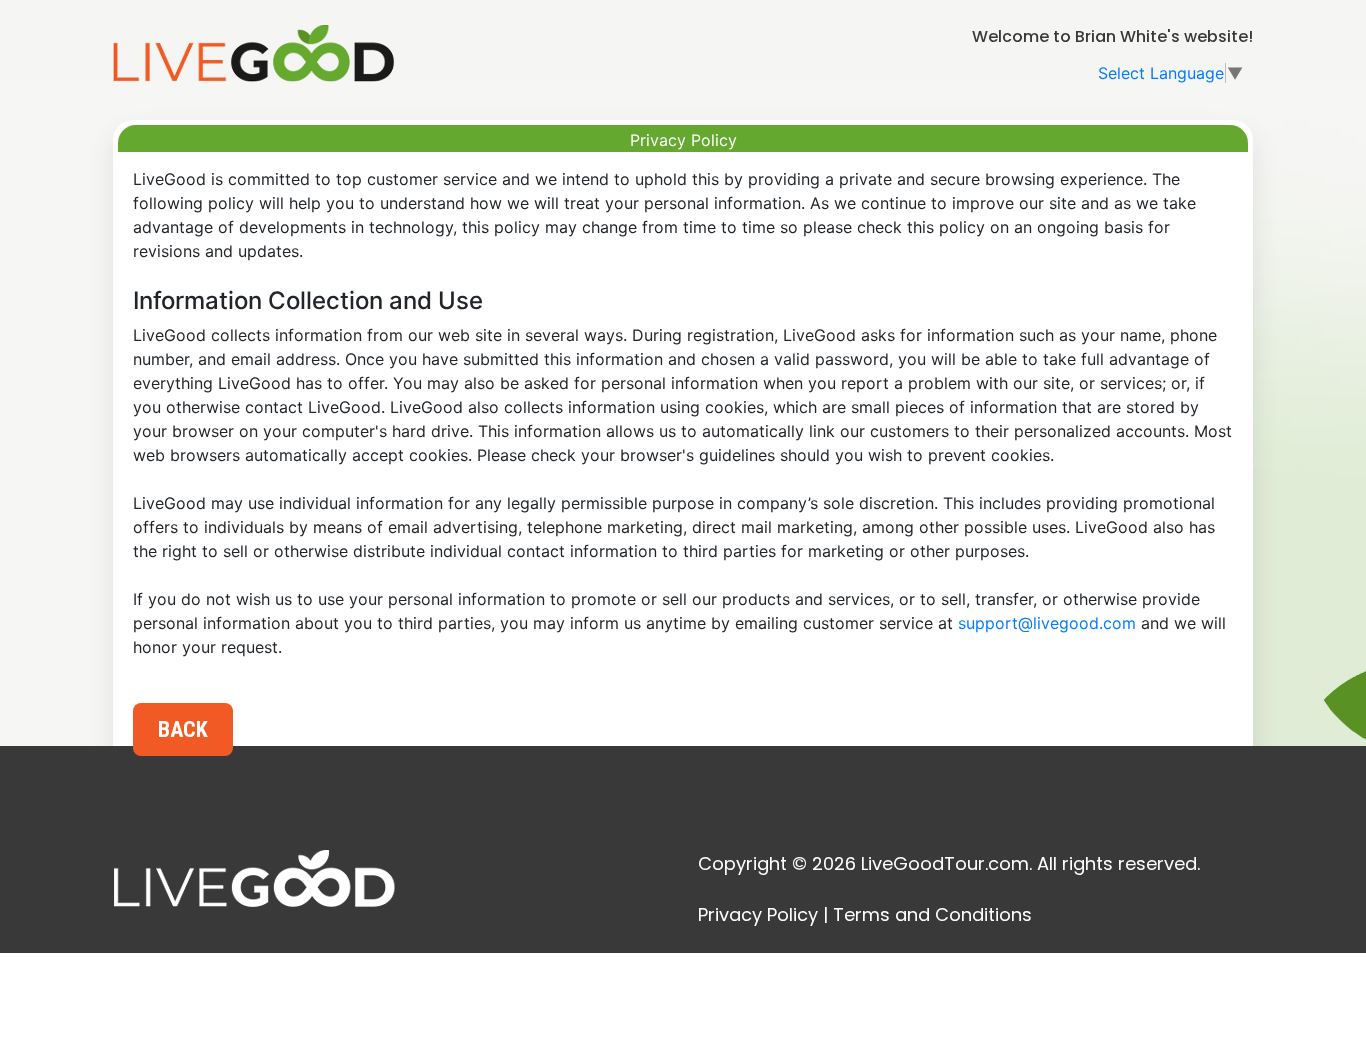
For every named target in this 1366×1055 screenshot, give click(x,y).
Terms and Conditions (932, 914)
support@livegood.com (1047, 623)
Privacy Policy (758, 914)
